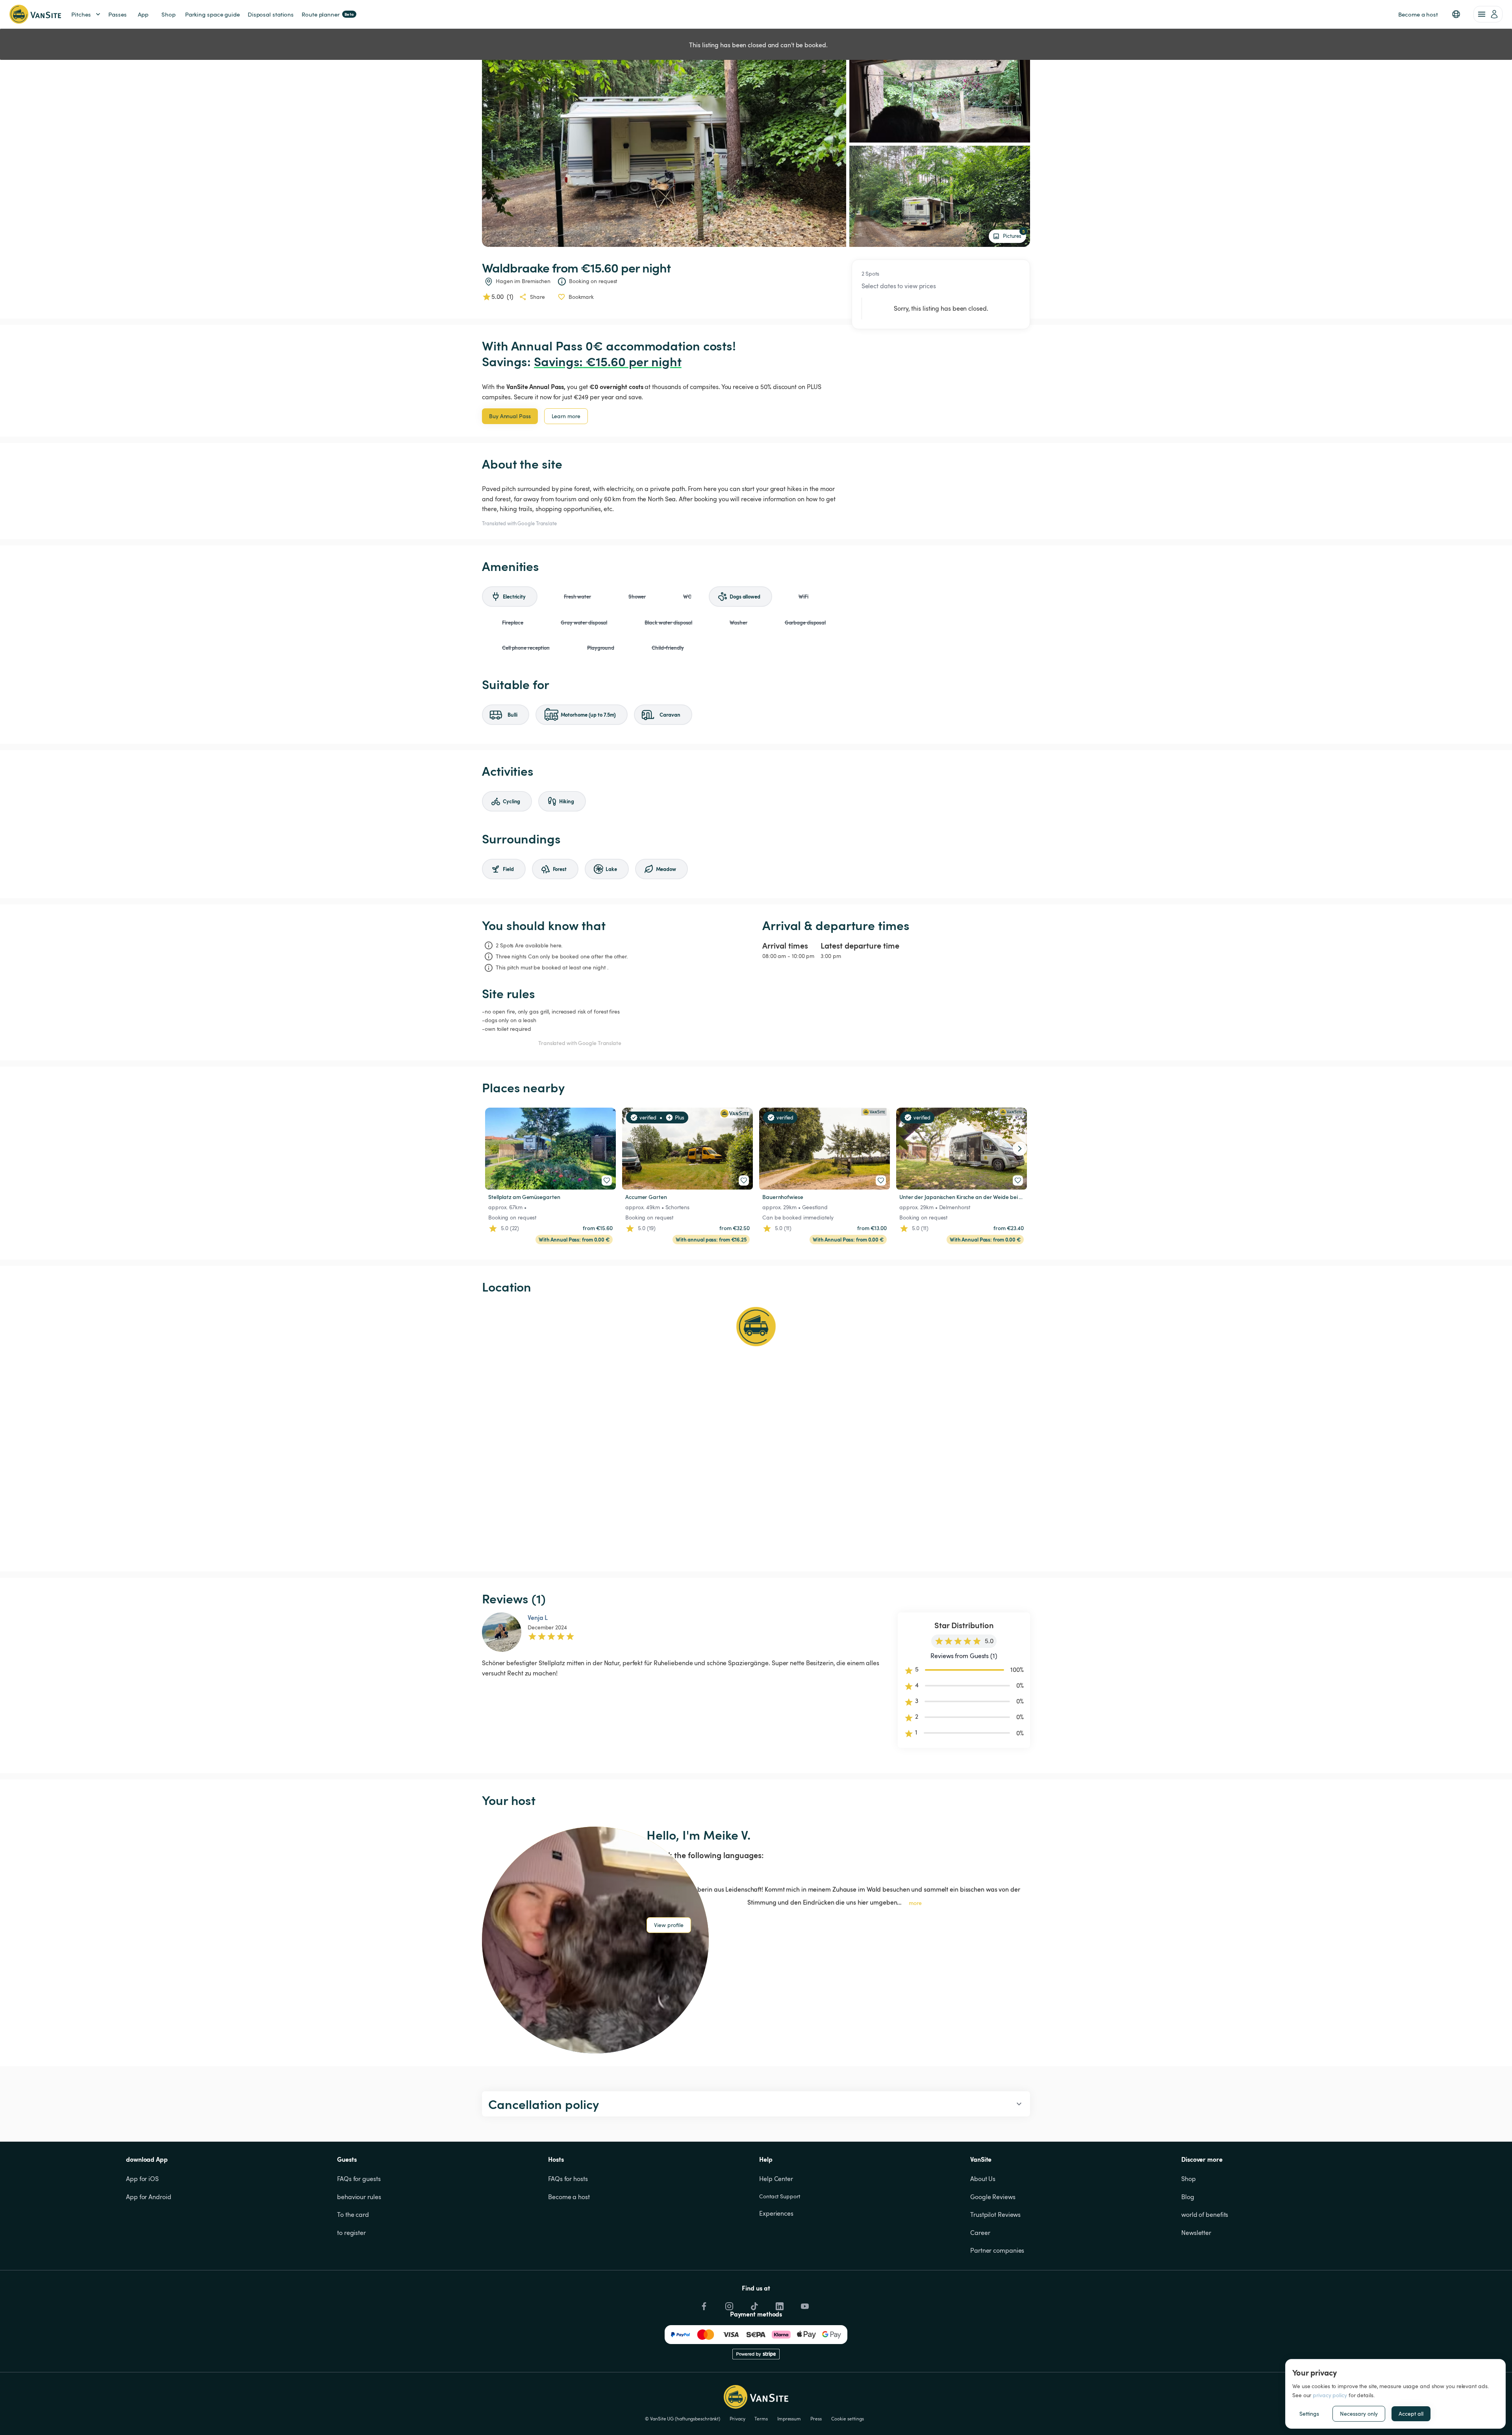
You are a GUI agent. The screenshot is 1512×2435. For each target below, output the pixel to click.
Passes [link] (117, 14)
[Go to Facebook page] (703, 2304)
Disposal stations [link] (271, 14)
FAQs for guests (359, 2179)
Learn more (566, 416)
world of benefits (1205, 2214)
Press (816, 2418)
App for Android (149, 2197)
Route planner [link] (328, 14)
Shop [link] (169, 14)
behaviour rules (359, 2197)
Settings (1309, 2414)
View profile (669, 1925)
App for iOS (142, 2179)
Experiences (776, 2213)
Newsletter (1196, 2233)
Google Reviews (993, 2197)
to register (351, 2233)
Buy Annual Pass (510, 416)
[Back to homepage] (35, 14)
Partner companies (997, 2250)
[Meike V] (595, 1940)
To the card (353, 2214)
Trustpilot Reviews (995, 2214)
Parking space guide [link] (212, 14)
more (915, 1903)
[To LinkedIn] (779, 2304)
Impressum (789, 2418)
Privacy (737, 2418)
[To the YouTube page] (804, 2304)
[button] (1456, 14)
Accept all (1411, 2414)
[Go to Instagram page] (728, 2304)
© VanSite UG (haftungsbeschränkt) (683, 2418)
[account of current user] (1488, 14)
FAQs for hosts (568, 2179)
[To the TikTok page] (754, 2304)
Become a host (569, 2197)
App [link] (143, 14)
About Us (983, 2179)
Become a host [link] (1418, 14)
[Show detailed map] (756, 1433)
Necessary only (1359, 2414)
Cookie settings (848, 2418)
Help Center (776, 2179)
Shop (1189, 2179)
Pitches (81, 14)
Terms (761, 2418)
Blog (1188, 2197)
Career (980, 2233)
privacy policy (1330, 2395)
